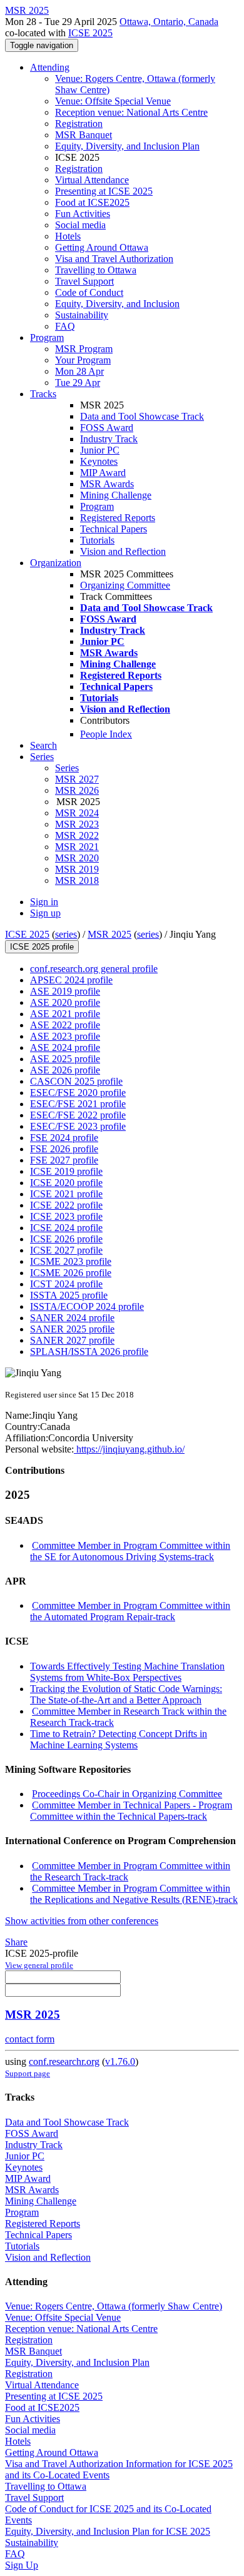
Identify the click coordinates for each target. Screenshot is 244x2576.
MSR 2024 (77, 813)
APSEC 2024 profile (71, 980)
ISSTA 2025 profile (69, 1295)
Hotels (68, 236)
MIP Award (103, 473)
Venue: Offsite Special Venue (113, 101)
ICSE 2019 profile (66, 1171)
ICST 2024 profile (66, 1284)
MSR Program (84, 349)
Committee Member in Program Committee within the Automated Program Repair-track (130, 1611)
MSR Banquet (84, 135)
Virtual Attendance (92, 180)
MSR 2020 (77, 858)
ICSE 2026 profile (66, 1239)
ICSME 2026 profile (71, 1273)
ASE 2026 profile (65, 1070)
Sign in (44, 902)
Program (47, 337)
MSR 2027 (77, 779)
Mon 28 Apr (79, 371)
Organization (56, 563)
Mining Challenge (116, 495)
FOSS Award (107, 428)
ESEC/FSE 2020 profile (78, 1093)
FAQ (65, 326)
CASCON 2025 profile (76, 1081)
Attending (50, 67)
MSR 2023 (77, 824)
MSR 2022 (77, 835)
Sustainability (82, 315)
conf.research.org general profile (94, 969)
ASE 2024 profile (65, 1047)
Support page (28, 2073)
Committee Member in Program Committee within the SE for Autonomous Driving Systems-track (130, 1551)
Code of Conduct (89, 292)
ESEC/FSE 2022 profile (78, 1115)
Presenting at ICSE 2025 (104, 191)
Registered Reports (118, 518)
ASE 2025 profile (65, 1059)
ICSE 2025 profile (42, 947)
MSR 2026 (77, 790)
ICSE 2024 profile (66, 1228)
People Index (106, 734)
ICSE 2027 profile (66, 1250)
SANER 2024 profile (72, 1318)
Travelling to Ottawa (96, 270)
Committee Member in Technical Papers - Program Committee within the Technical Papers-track (131, 1811)
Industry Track (109, 439)
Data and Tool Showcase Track (142, 416)
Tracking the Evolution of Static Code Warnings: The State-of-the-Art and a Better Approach (126, 1694)
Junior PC (100, 450)
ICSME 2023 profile (71, 1261)
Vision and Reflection (123, 551)
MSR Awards (107, 484)
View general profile (39, 1965)
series (66, 934)
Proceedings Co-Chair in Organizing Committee (127, 1794)
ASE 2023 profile (65, 1036)
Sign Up (22, 2565)
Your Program (83, 360)
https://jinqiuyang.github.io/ (129, 1449)
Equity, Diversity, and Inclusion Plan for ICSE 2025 (108, 2531)
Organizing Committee (125, 585)
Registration (79, 124)
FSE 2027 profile (64, 1160)
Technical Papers (114, 529)
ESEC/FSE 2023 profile (78, 1126)
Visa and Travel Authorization (114, 259)
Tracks (43, 394)
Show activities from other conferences (82, 1921)
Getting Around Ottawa (102, 247)
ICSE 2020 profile (66, 1183)
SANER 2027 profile (72, 1340)
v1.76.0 (120, 2061)
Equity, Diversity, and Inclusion (117, 304)
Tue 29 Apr (78, 383)
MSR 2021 (77, 847)
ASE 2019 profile (65, 991)
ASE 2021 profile (65, 1014)
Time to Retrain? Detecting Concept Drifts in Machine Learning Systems (119, 1739)
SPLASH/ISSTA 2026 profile (89, 1351)
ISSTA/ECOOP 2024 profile (87, 1306)
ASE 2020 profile (65, 1002)
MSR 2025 (109, 934)
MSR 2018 (77, 880)
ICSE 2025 (90, 33)
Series (67, 768)
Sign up (45, 913)
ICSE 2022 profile (66, 1205)
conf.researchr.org (64, 2061)
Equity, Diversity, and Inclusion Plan (127, 146)
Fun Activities (83, 214)
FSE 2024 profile (64, 1138)
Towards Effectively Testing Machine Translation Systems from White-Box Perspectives (127, 1672)
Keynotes (99, 461)
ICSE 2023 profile (66, 1216)
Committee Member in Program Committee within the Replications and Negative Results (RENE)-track (134, 1894)
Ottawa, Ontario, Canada (169, 22)
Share (16, 1942)
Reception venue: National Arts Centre (131, 112)
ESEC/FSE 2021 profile (78, 1104)
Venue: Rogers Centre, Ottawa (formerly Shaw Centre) (114, 2306)
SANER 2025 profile (72, 1329)
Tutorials (97, 540)
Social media (80, 225)
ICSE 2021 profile (66, 1194)
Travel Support (84, 281)
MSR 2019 (77, 869)
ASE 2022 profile (65, 1025)
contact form (30, 2039)
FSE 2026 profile (64, 1149)
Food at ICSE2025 (92, 202)
